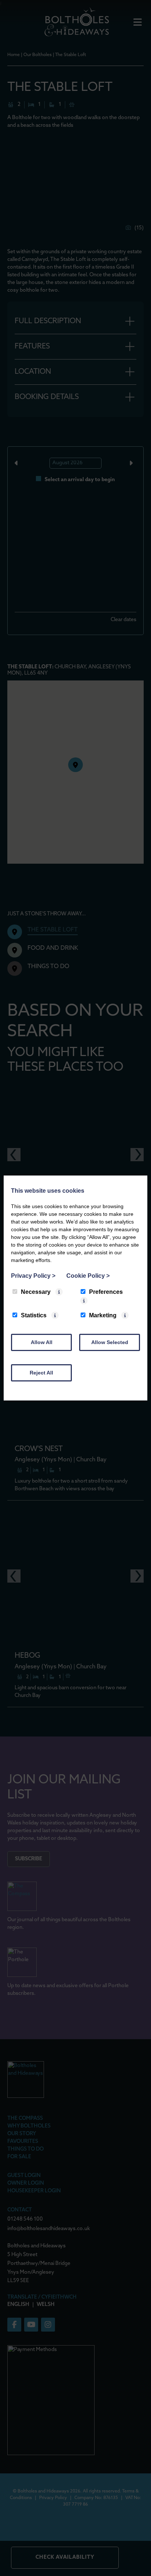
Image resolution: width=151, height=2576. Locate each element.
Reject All (41, 1373)
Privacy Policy (33, 1276)
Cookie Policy (88, 1276)
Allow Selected (110, 1342)
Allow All (42, 1342)
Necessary (36, 1292)
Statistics (34, 1315)
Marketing (103, 1315)
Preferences (106, 1292)
